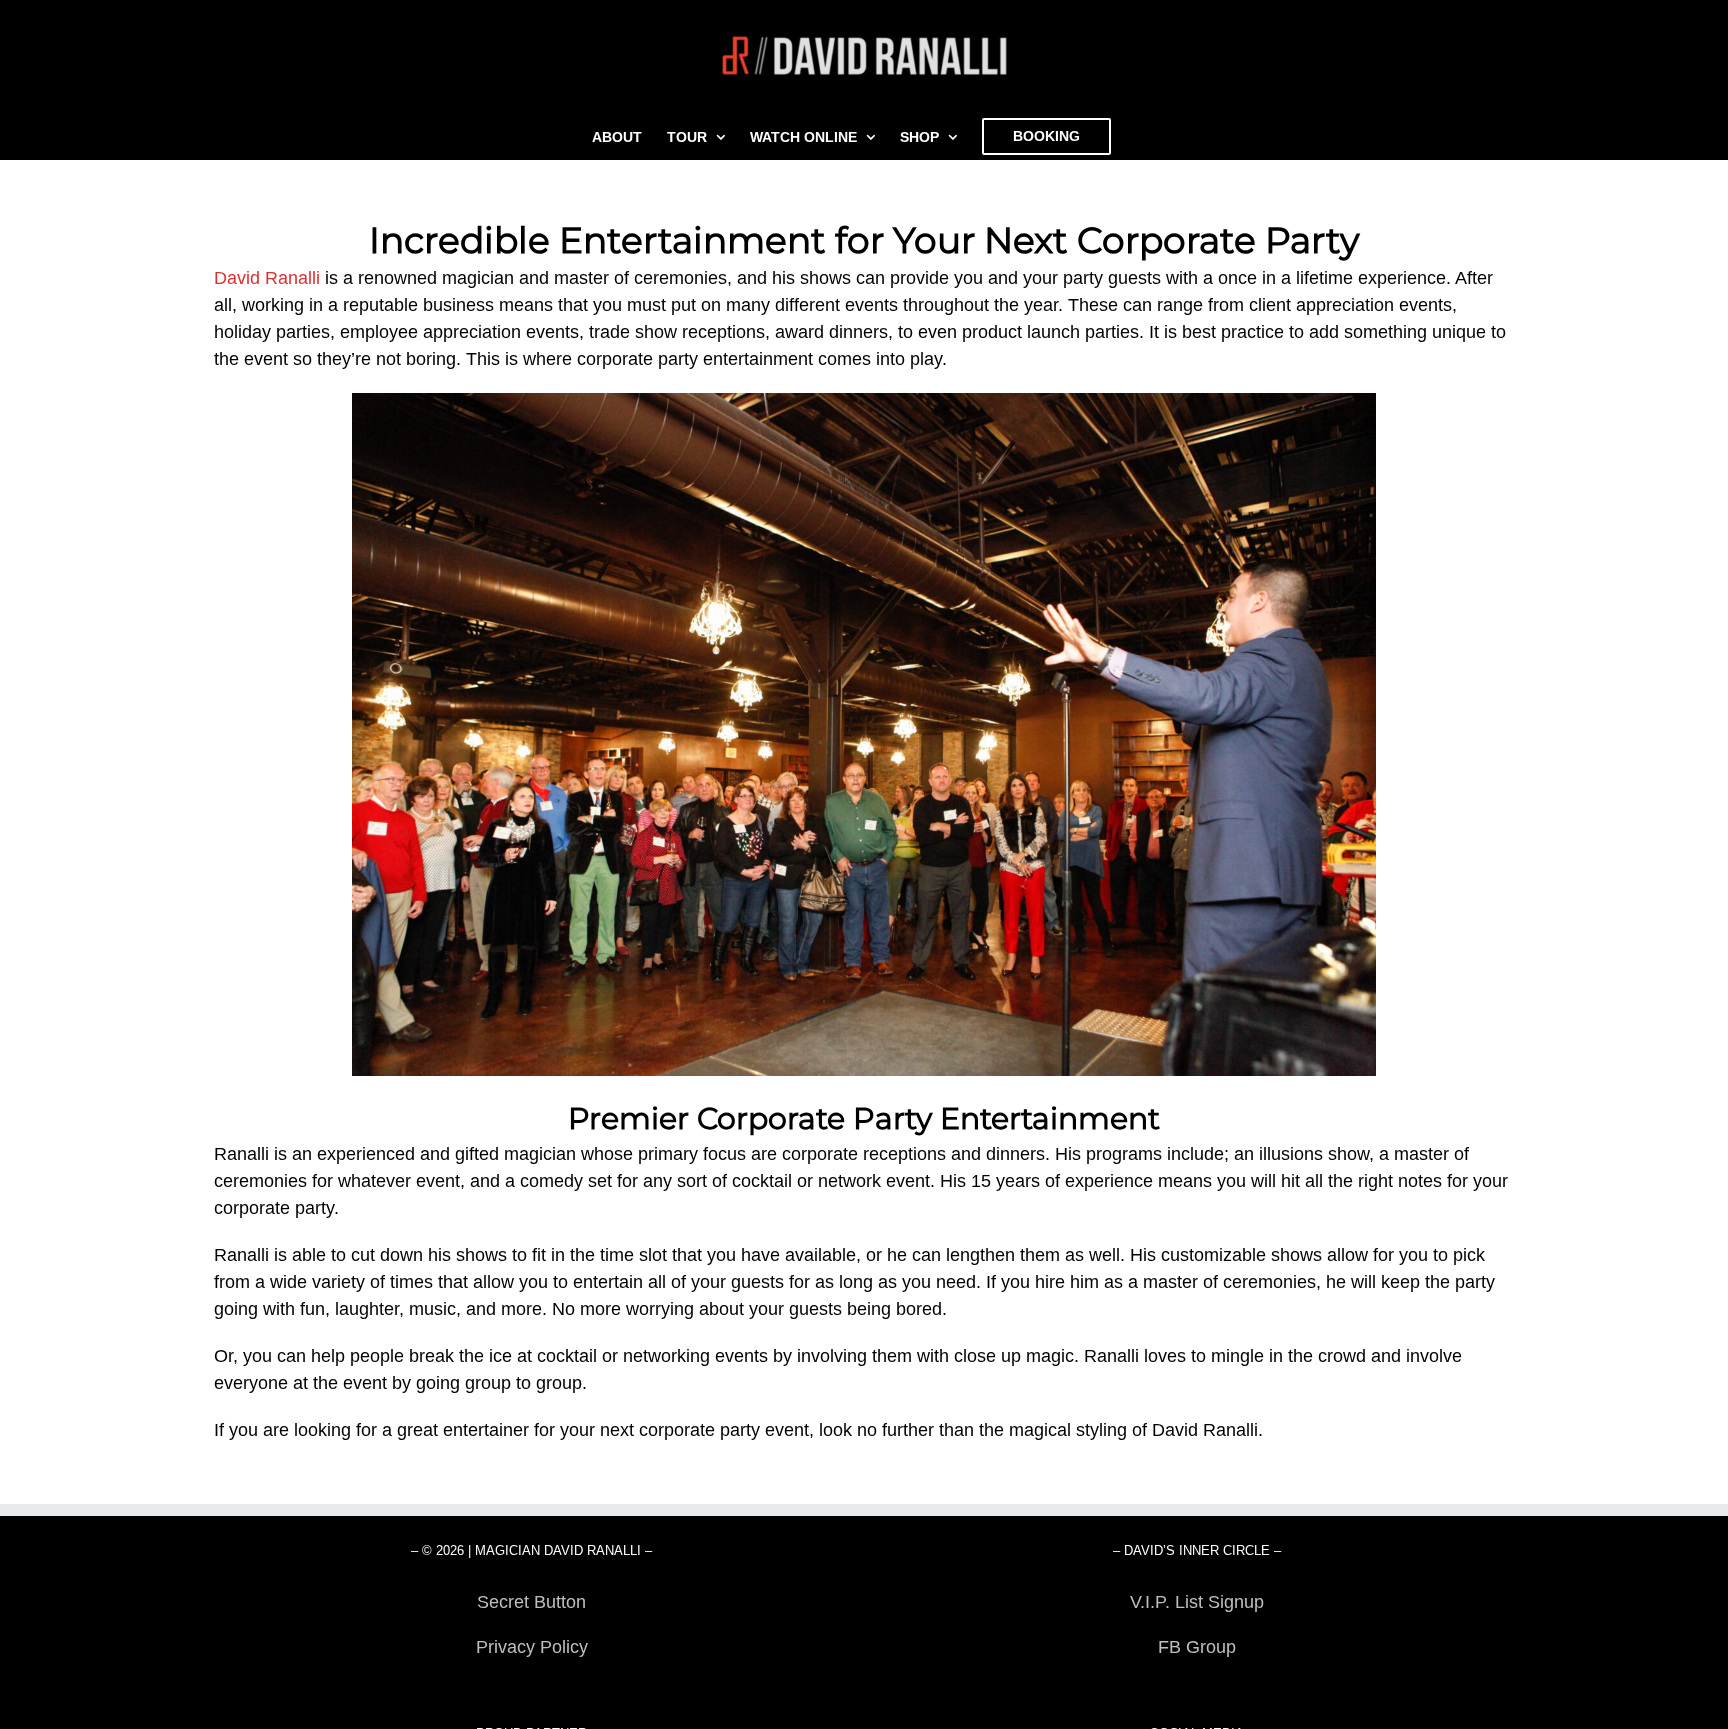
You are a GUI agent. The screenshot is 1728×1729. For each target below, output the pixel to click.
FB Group (1197, 1647)
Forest (531, 1692)
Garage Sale (1196, 1692)
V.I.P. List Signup (1197, 1602)
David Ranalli (267, 278)
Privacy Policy (532, 1647)
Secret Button (531, 1602)
